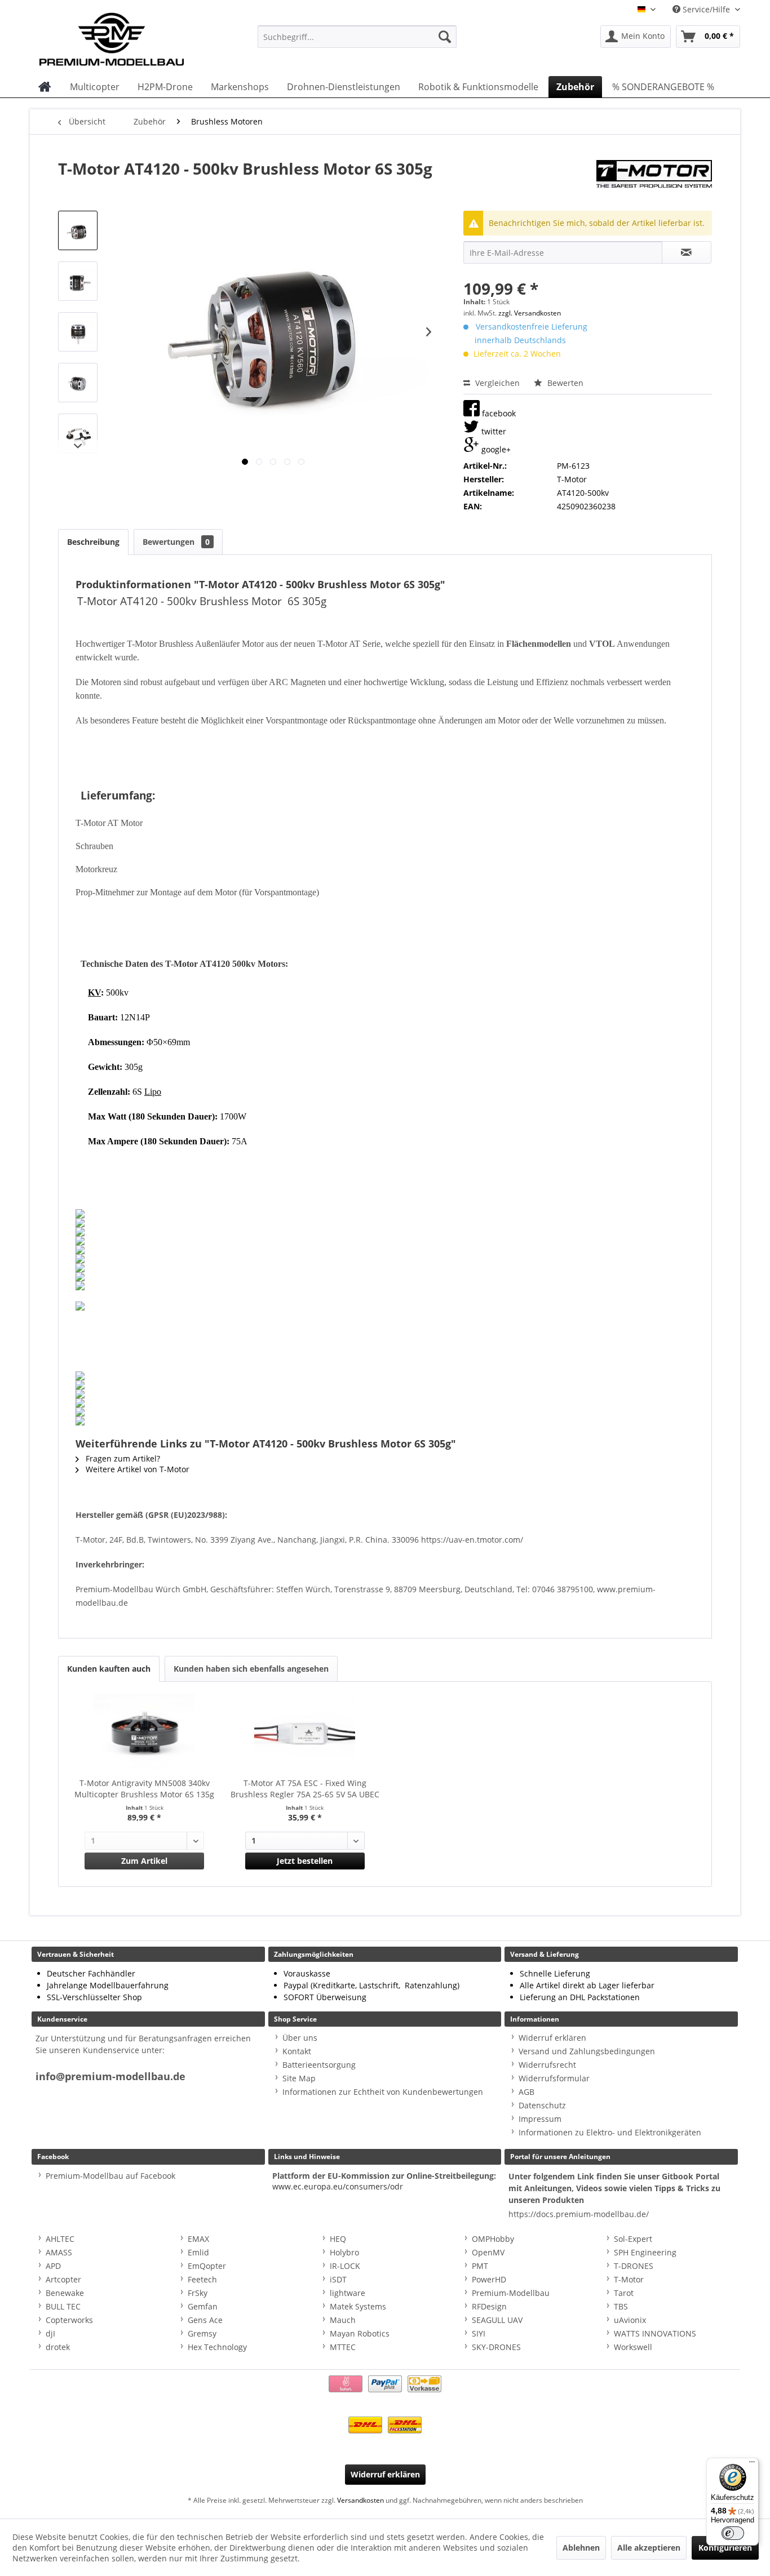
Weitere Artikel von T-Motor (136, 1469)
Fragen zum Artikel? (122, 1458)
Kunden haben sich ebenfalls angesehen (251, 1669)
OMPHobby (493, 2239)
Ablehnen (581, 2548)
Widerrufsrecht (547, 2065)
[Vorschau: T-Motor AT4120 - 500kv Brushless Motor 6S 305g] (78, 230)
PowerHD (489, 2279)
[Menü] (752, 2464)
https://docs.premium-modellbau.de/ (579, 2214)
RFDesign (489, 2306)
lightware (348, 2293)
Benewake (65, 2293)
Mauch (343, 2320)
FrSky (198, 2293)
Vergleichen (496, 383)
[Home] (45, 87)
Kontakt (297, 2051)
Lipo (153, 1092)
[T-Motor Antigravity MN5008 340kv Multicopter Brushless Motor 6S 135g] (145, 1733)
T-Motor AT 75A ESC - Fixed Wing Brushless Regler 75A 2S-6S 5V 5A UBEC (305, 1789)
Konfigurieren (725, 2548)
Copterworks (69, 2320)
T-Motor (629, 2279)
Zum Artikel (144, 1861)
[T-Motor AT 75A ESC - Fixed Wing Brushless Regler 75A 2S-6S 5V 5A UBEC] (305, 1733)
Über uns (300, 2038)
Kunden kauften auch (109, 1669)
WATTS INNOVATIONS (655, 2333)
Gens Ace (205, 2320)
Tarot (624, 2293)
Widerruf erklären (552, 2038)
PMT (480, 2266)
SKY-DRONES (496, 2347)
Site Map (299, 2078)
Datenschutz (542, 2105)
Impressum (540, 2119)
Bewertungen (176, 542)
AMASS (59, 2252)
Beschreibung (93, 542)
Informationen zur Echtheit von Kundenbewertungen (383, 2092)
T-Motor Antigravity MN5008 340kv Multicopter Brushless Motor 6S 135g (144, 1789)
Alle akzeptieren (649, 2548)
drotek (58, 2347)
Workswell (633, 2347)
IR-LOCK (345, 2266)
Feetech (202, 2279)
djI (50, 2333)
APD (53, 2266)
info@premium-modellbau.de (110, 2077)
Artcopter (63, 2279)
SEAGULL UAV (497, 2320)
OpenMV (488, 2252)
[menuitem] (357, 37)
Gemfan (203, 2306)
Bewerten (564, 383)
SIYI (479, 2333)
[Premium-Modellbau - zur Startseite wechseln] (123, 37)
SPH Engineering (645, 2252)
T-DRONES (634, 2266)
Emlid (198, 2252)
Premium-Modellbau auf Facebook (110, 2176)
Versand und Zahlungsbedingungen (587, 2051)
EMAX (198, 2239)
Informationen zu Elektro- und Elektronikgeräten (610, 2132)
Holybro (344, 2252)
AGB (526, 2092)
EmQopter (207, 2266)
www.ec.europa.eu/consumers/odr (338, 2186)
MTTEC (343, 2347)
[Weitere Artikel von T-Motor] (654, 180)
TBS (621, 2306)
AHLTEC (60, 2239)
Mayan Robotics (360, 2333)
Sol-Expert (633, 2239)
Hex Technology (217, 2347)
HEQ (338, 2239)
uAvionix (630, 2320)
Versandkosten (360, 2500)
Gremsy (202, 2333)
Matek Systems (358, 2306)
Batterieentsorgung (319, 2065)
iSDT (338, 2279)
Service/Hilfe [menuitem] (706, 9)
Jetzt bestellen (305, 1861)
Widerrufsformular (554, 2078)
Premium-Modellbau (511, 2293)
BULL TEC (63, 2306)
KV (94, 992)
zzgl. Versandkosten (530, 313)
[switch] (733, 2533)
